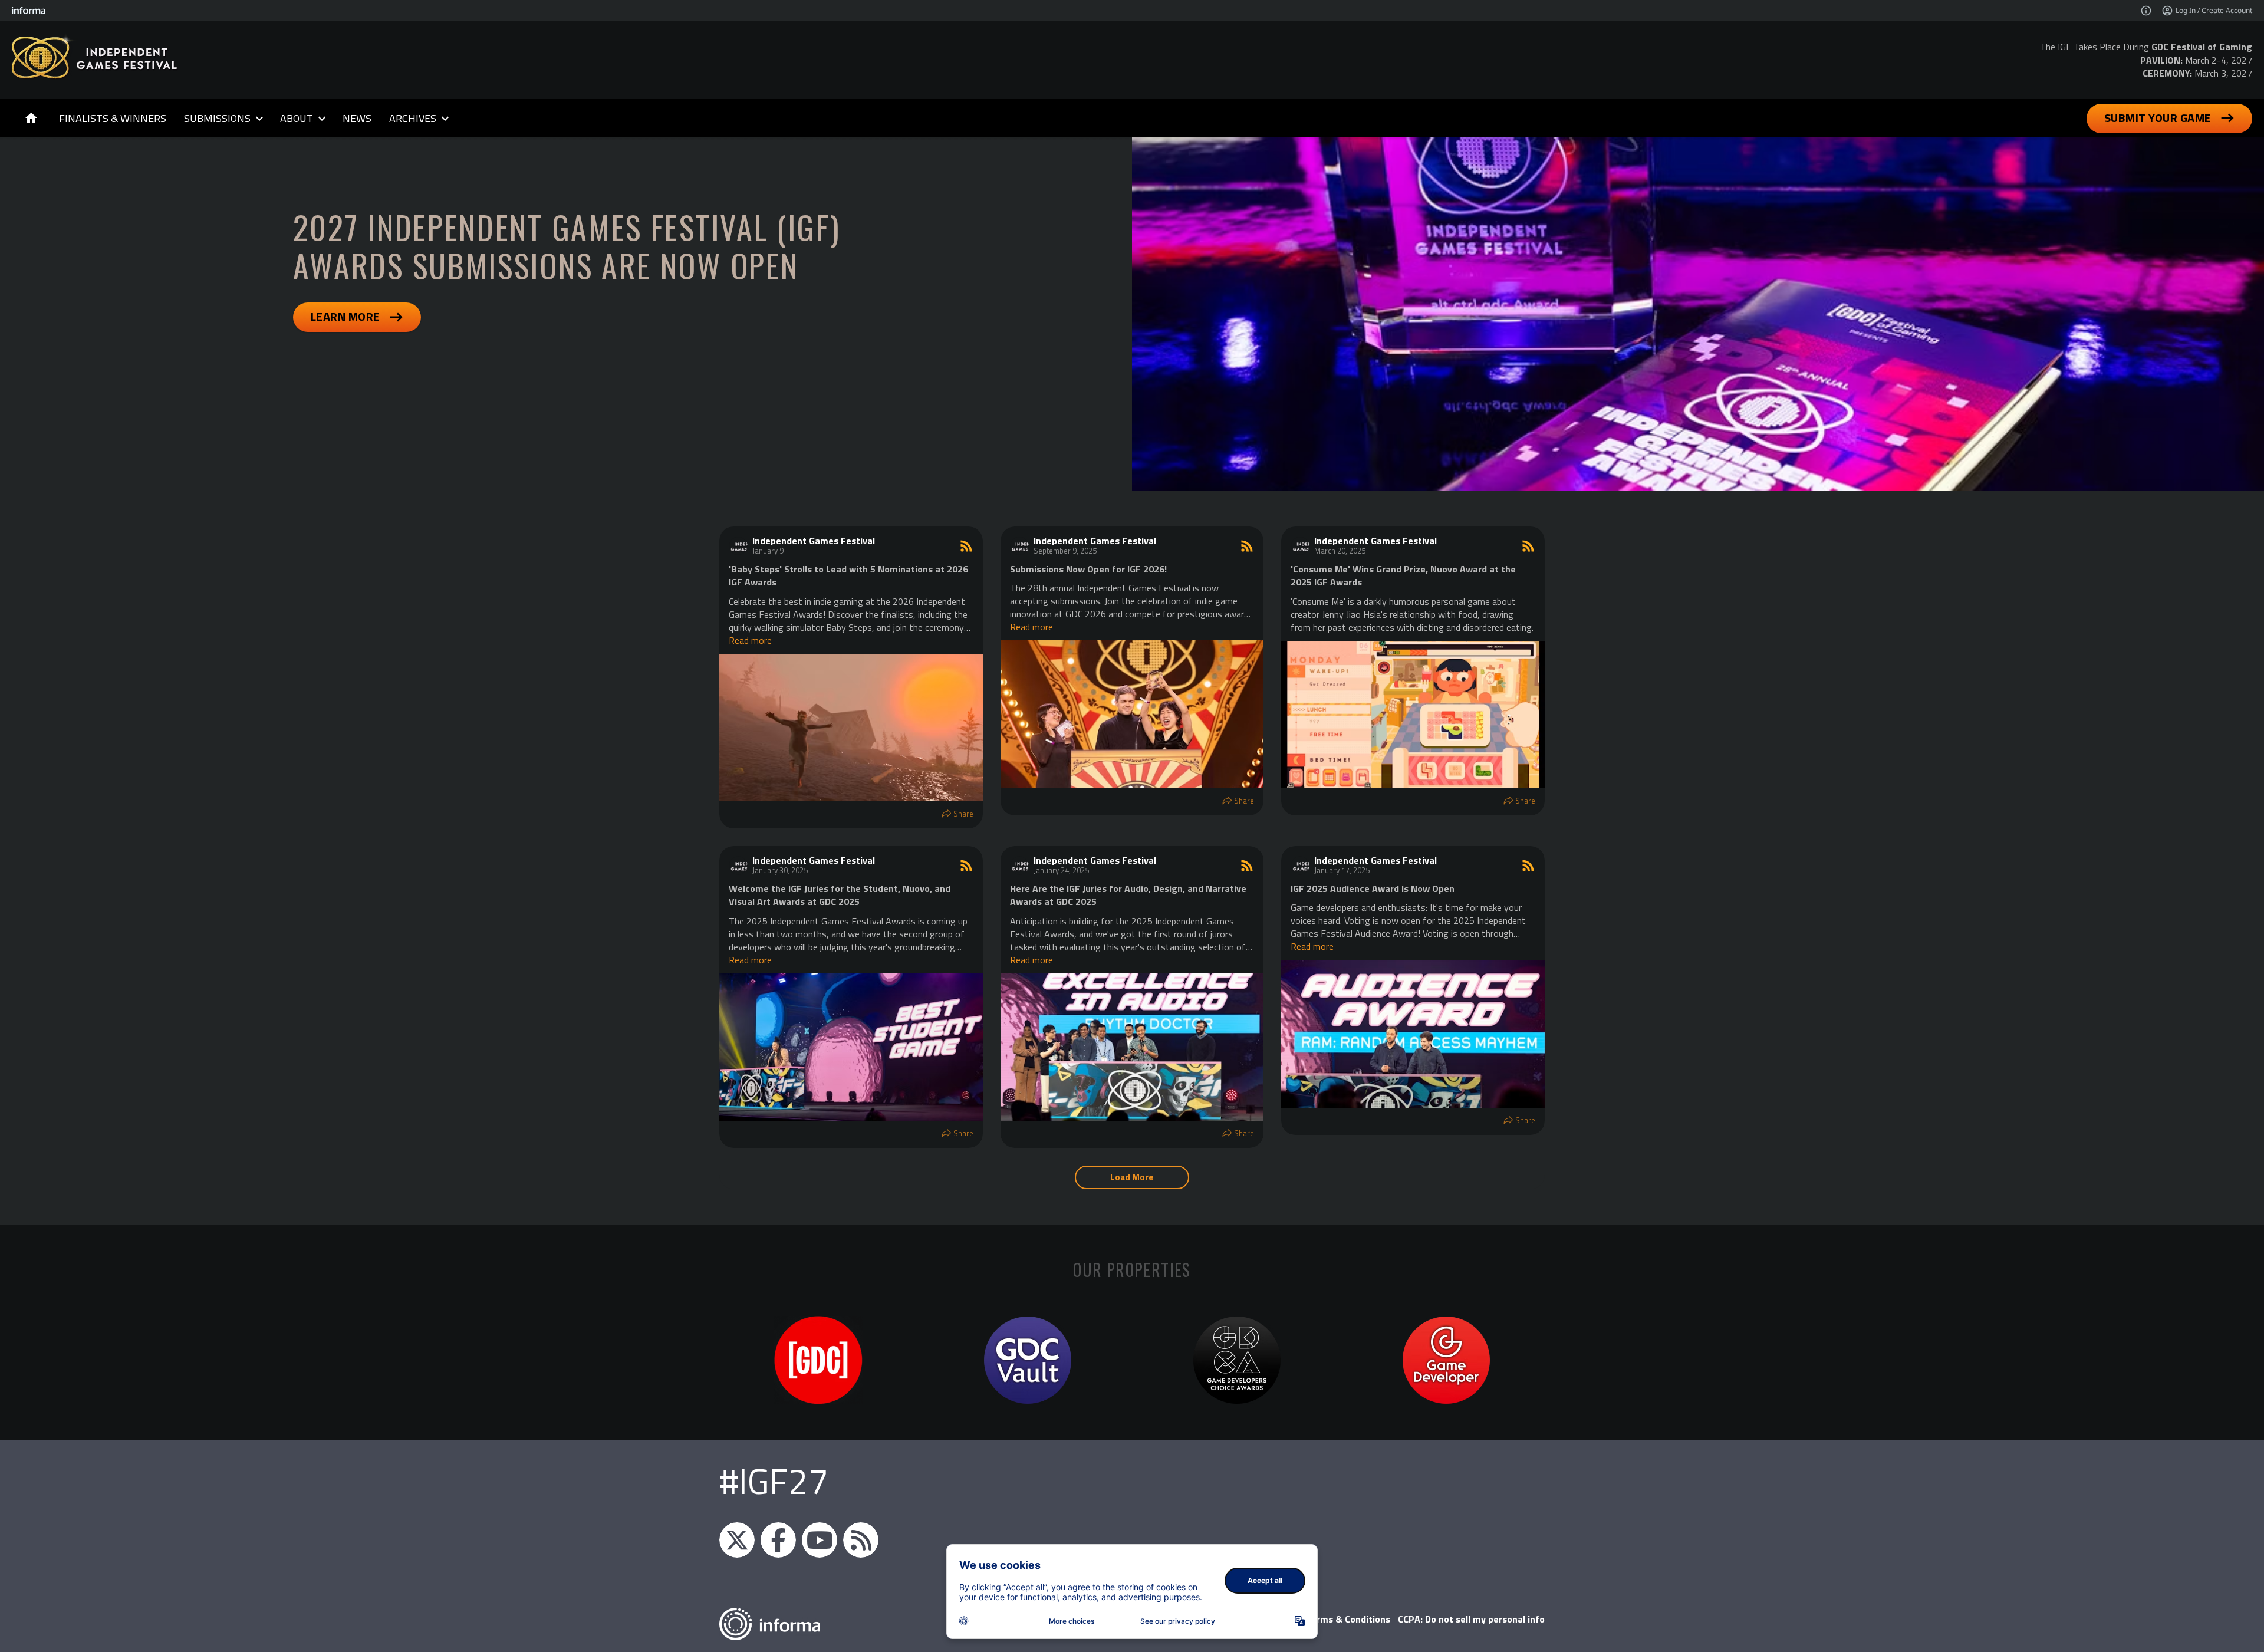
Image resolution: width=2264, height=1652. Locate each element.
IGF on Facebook (778, 1540)
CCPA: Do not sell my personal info (1471, 1619)
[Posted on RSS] (966, 546)
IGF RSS (861, 1540)
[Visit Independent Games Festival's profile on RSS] (738, 546)
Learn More (345, 316)
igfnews (737, 1540)
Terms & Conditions (1348, 1619)
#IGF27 (774, 1481)
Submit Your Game (2158, 118)
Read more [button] (750, 640)
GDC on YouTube (820, 1540)
